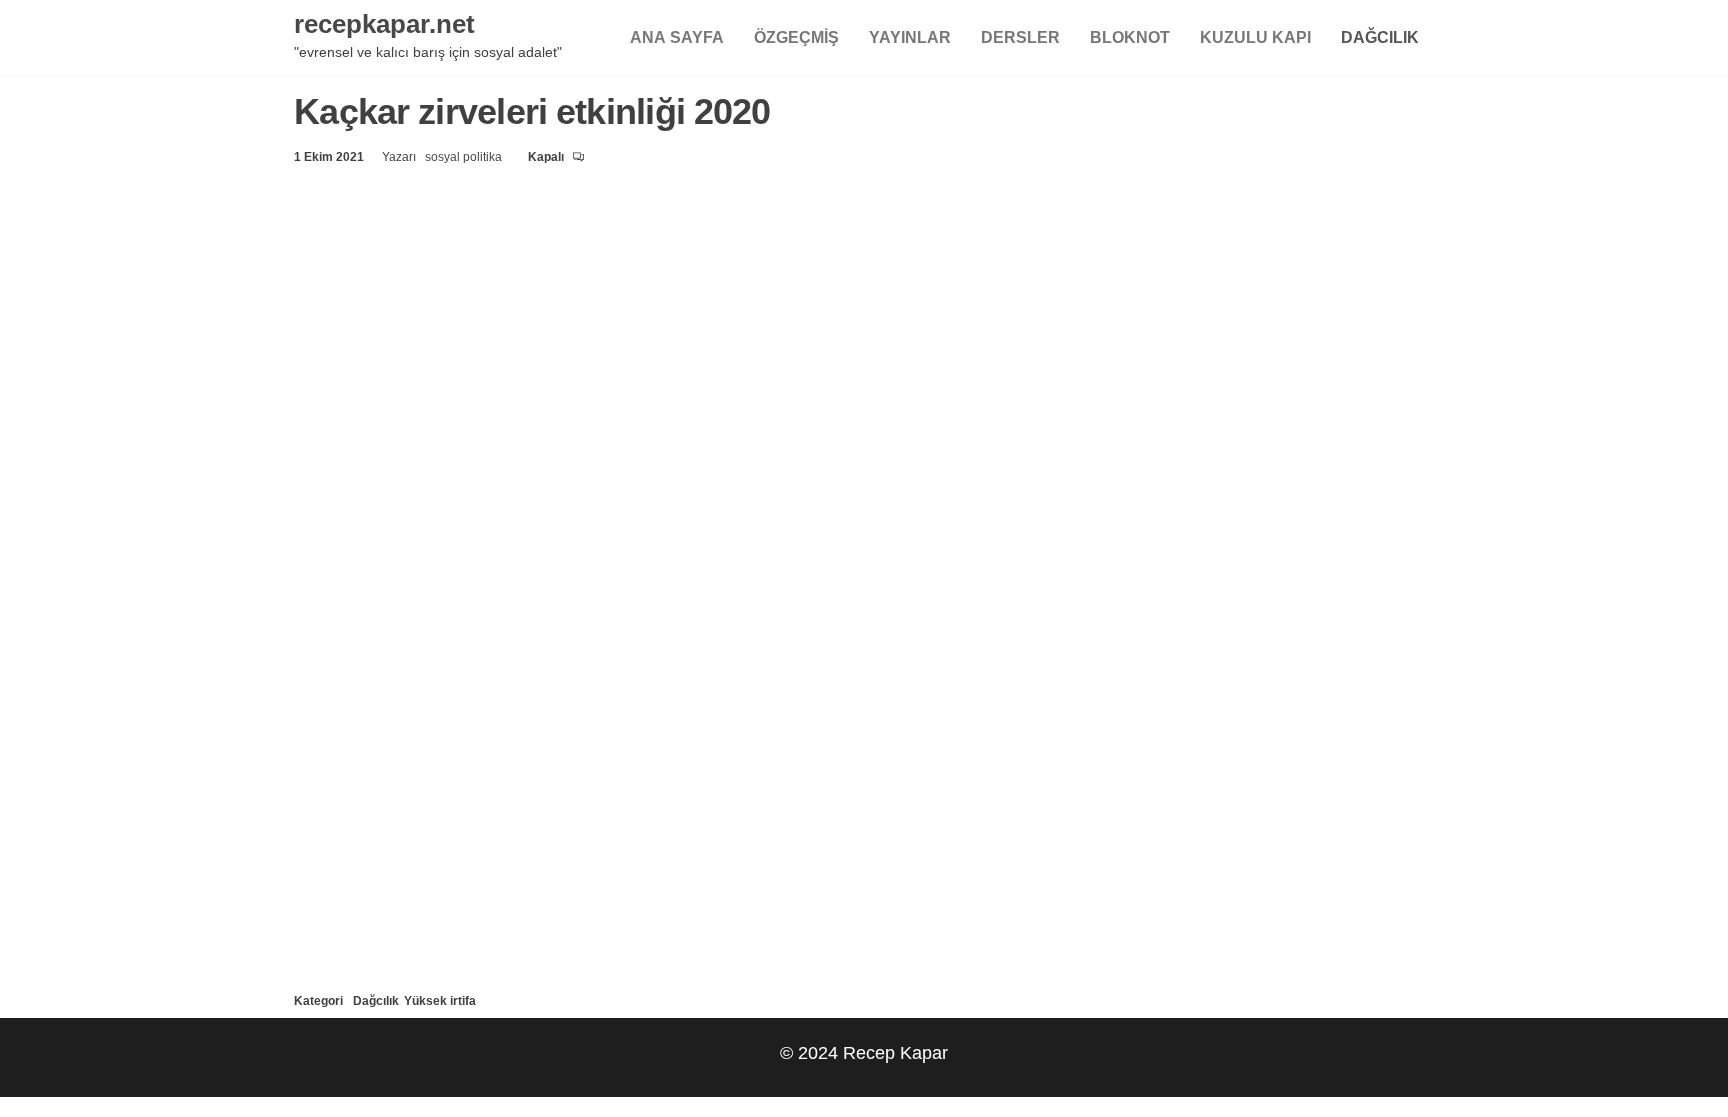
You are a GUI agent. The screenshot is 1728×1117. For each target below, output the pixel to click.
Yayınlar (910, 37)
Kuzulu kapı (1255, 37)
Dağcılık (1380, 37)
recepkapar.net (384, 23)
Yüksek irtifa (440, 1000)
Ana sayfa (677, 37)
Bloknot (1130, 37)
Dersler (1020, 37)
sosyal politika (465, 156)
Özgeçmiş (796, 37)
